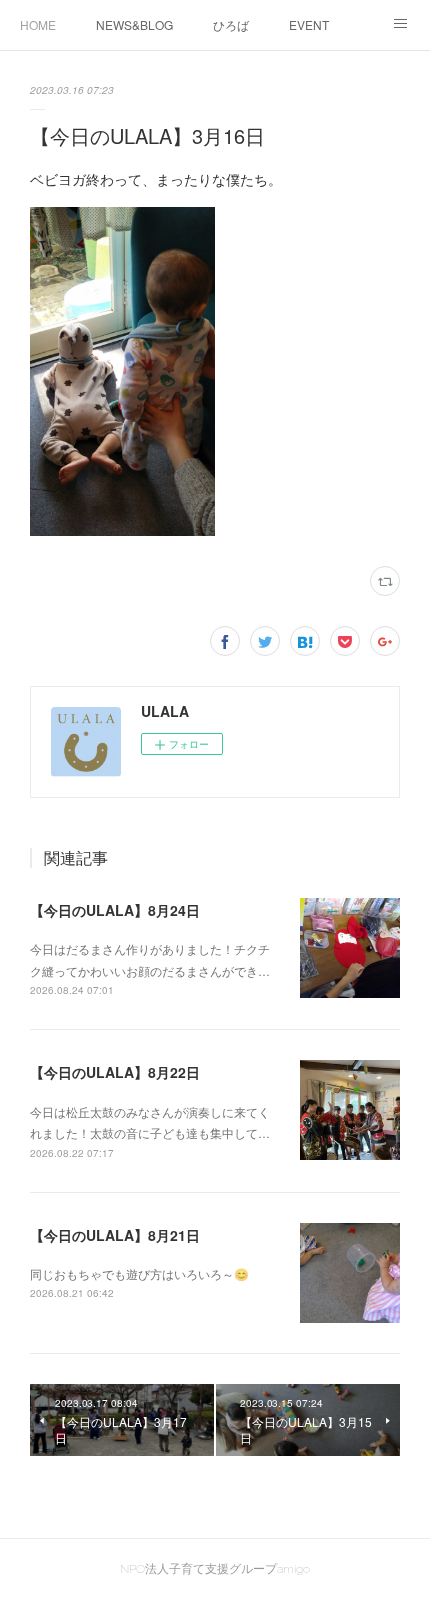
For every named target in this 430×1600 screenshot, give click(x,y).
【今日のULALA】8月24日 (115, 910)
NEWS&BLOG (134, 24)
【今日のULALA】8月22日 (115, 1072)
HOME (38, 24)
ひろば (231, 24)
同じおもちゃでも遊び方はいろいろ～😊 (139, 1273)
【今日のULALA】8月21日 (115, 1235)
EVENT (309, 24)
